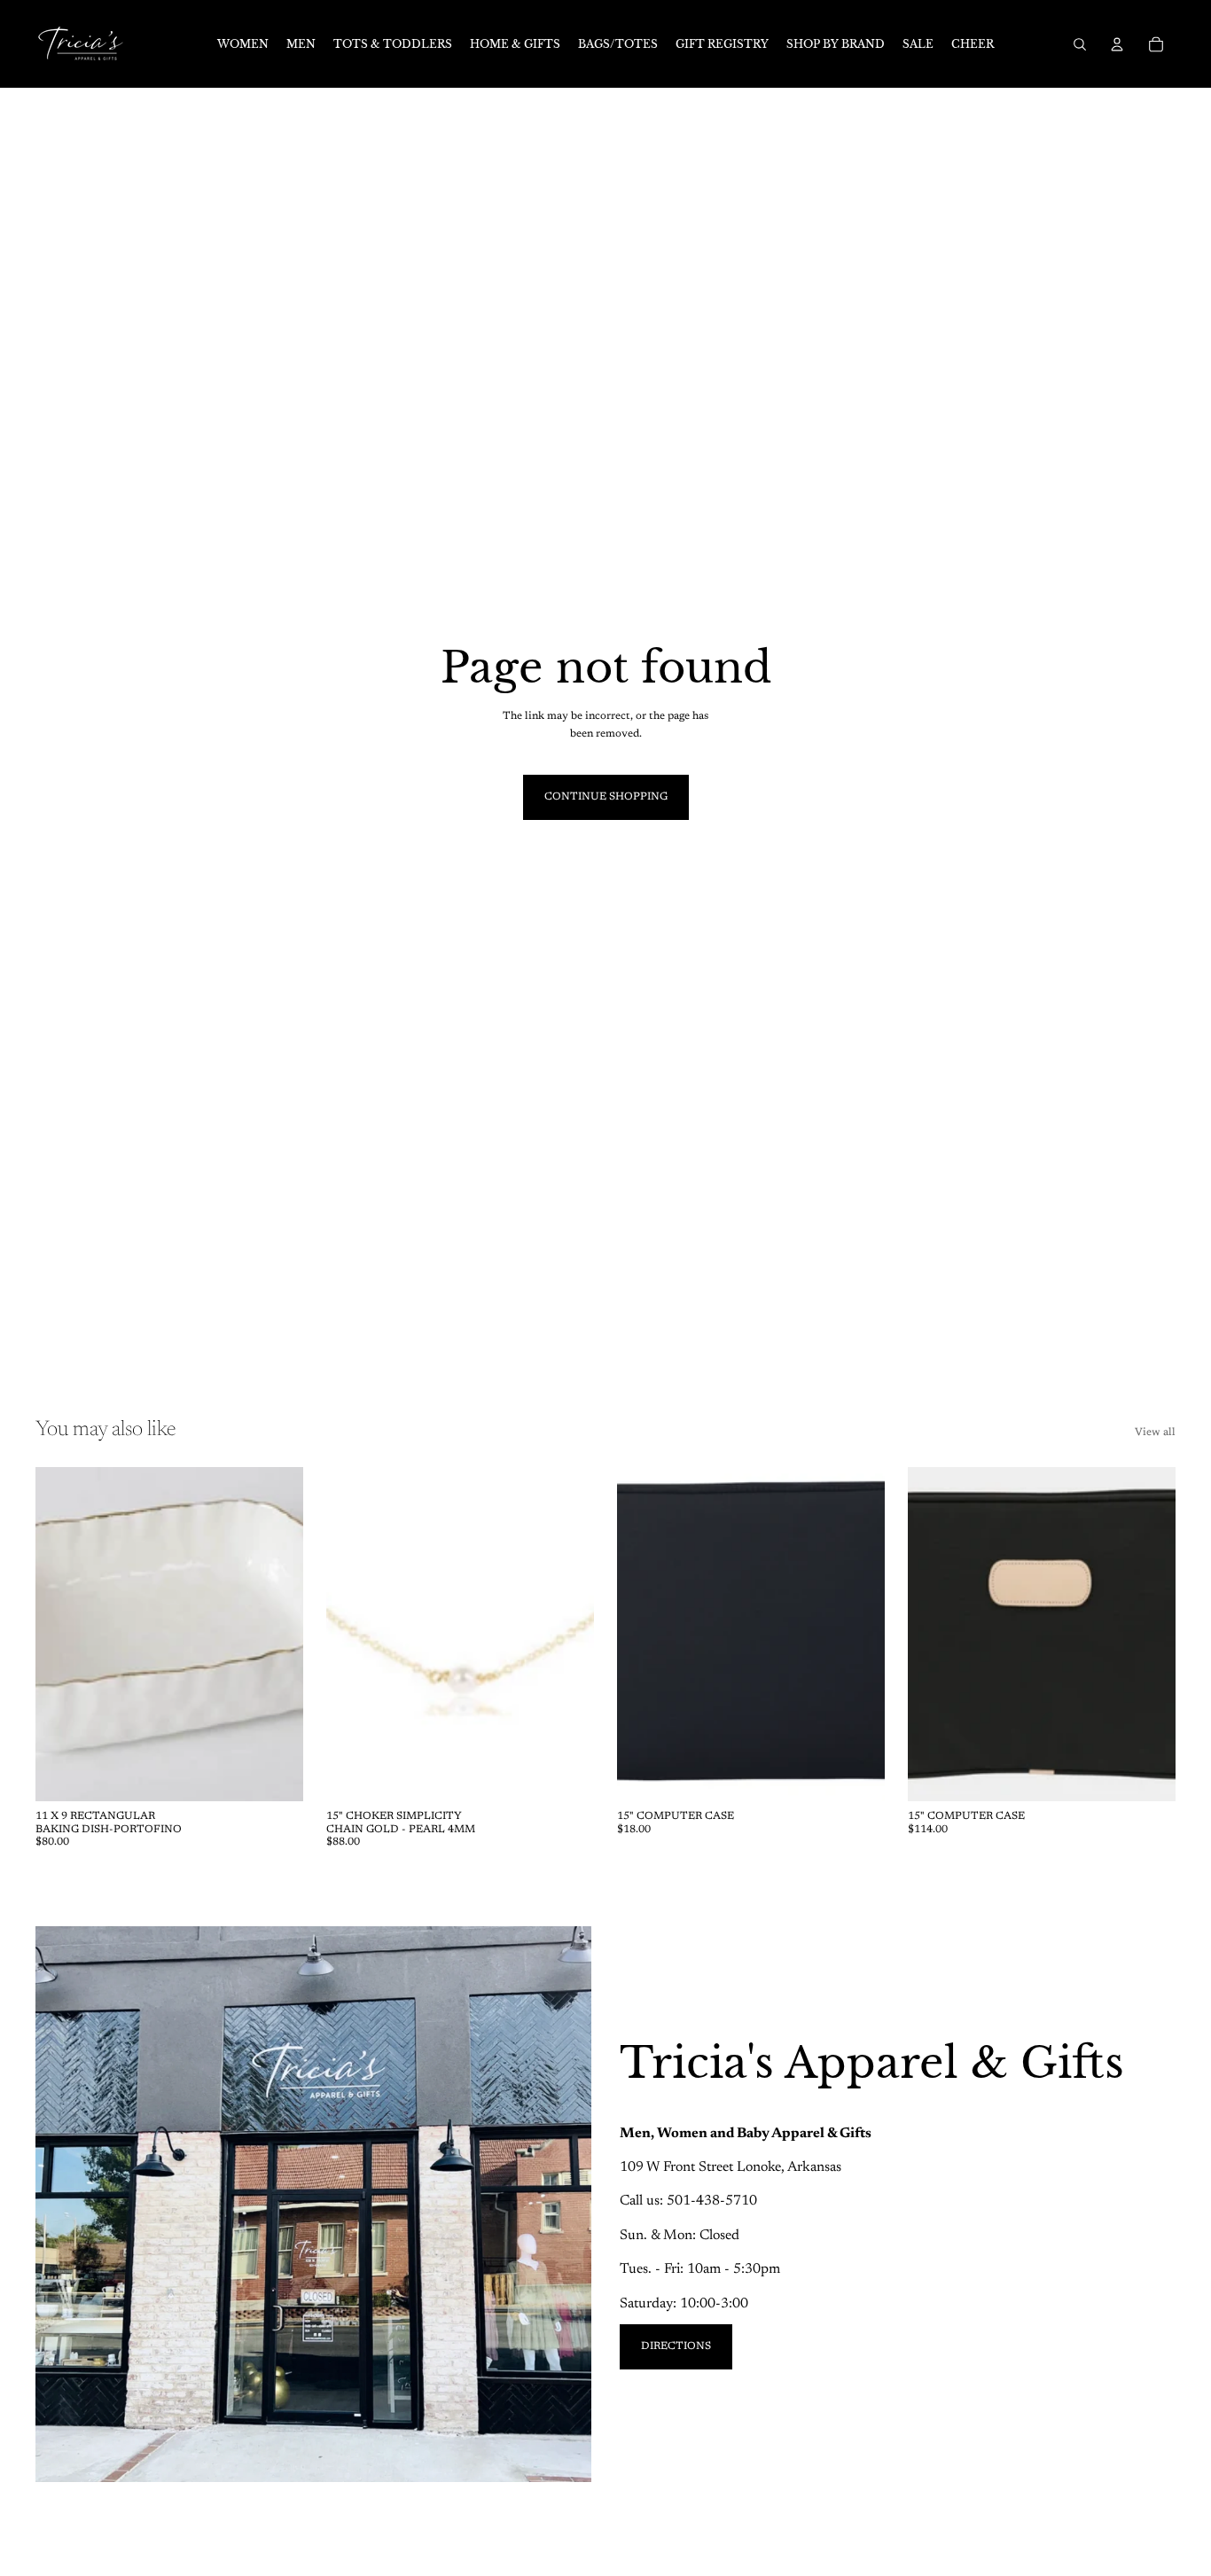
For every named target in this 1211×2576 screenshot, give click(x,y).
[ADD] (276, 1774)
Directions (676, 2346)
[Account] (1117, 44)
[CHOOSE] (1148, 1774)
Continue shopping (606, 797)
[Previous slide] (62, 1635)
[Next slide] (277, 1635)
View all (1155, 1432)
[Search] (1080, 44)
